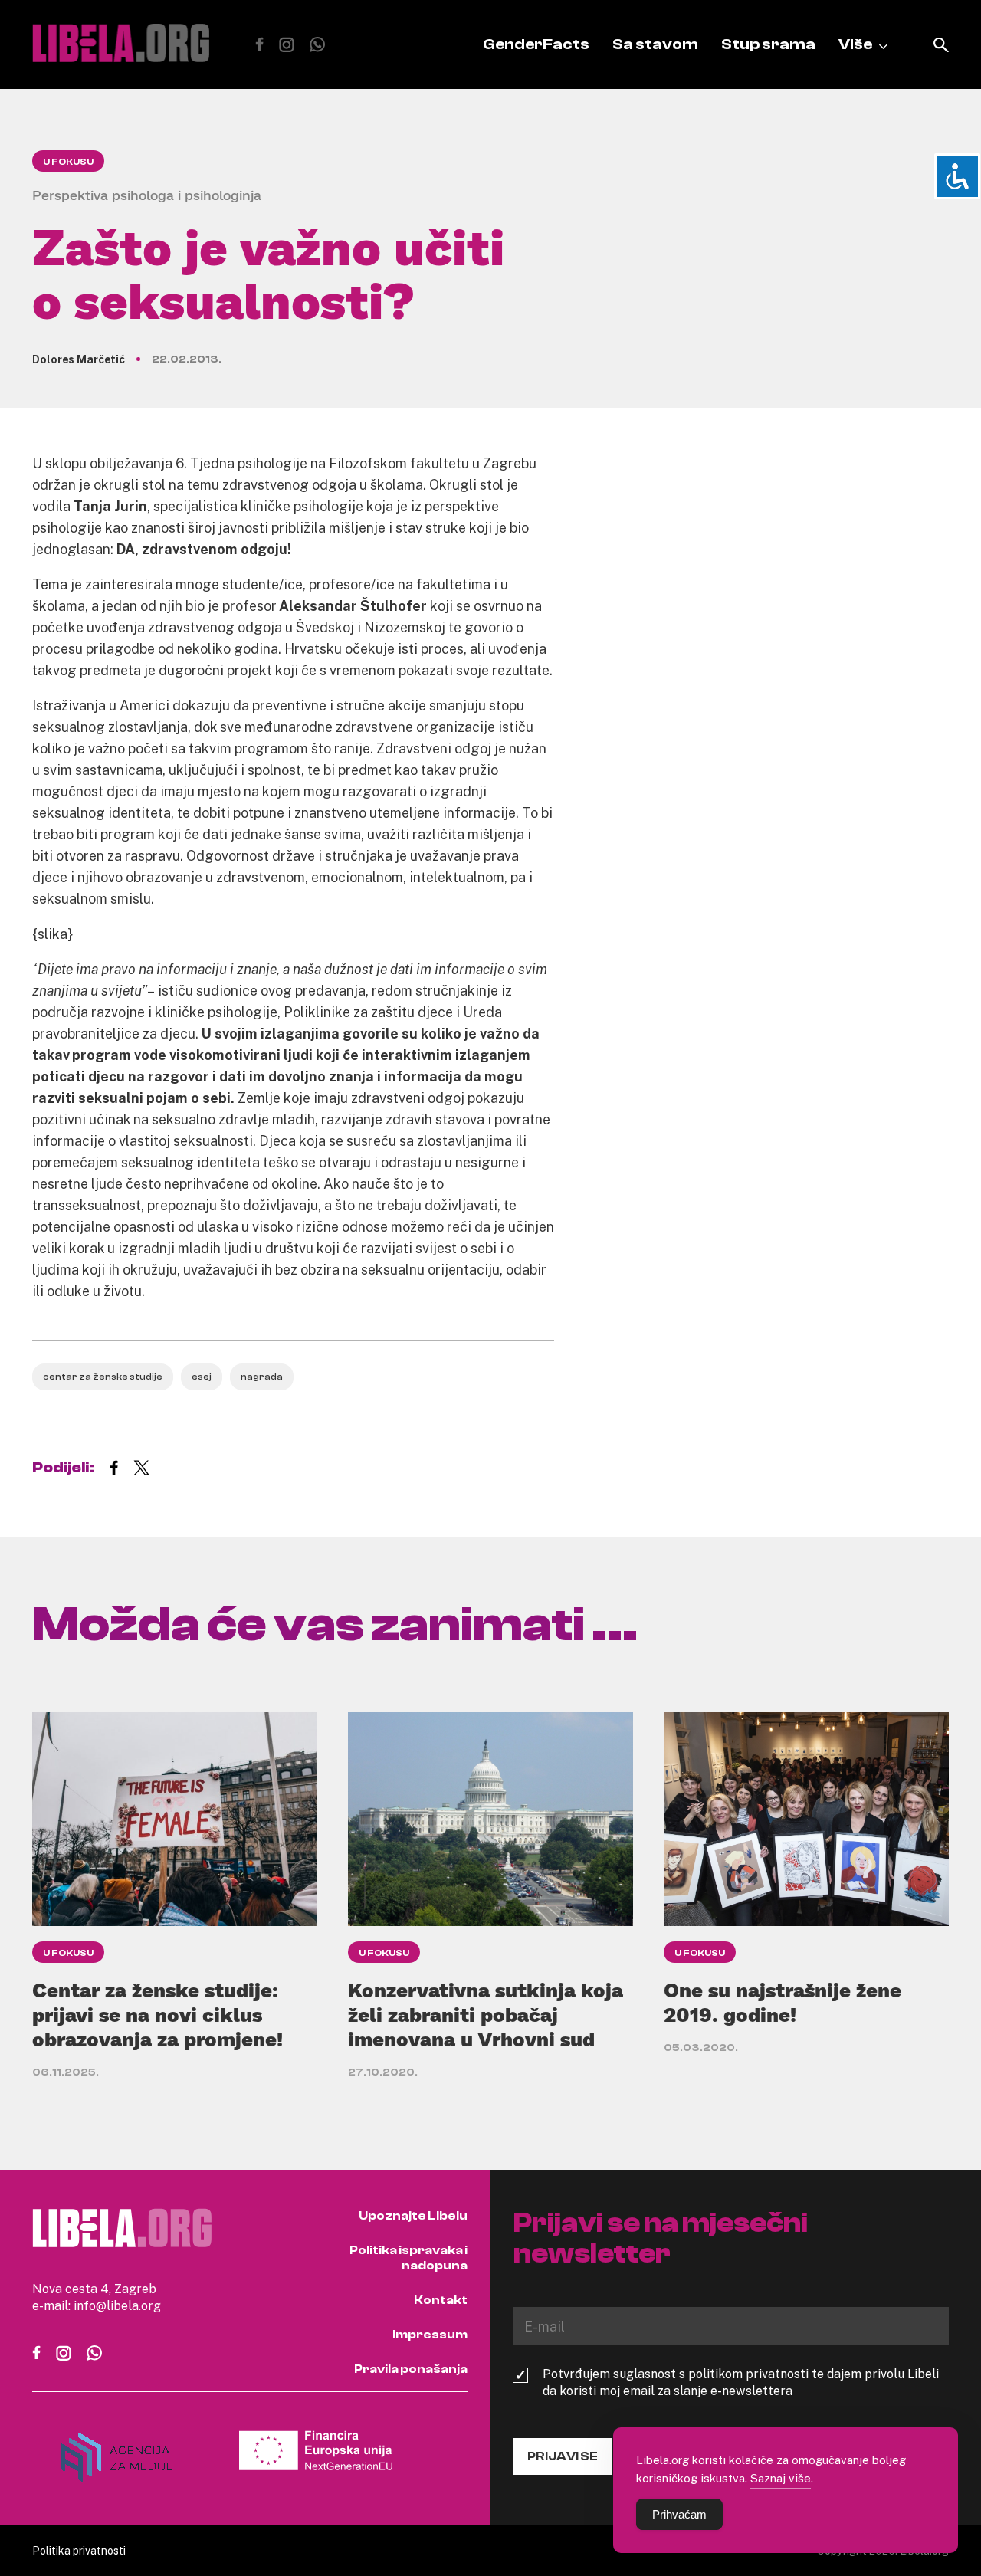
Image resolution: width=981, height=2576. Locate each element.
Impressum (430, 2335)
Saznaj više (781, 2478)
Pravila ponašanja (411, 2369)
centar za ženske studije (103, 1377)
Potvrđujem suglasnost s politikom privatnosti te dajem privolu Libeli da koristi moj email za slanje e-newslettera (741, 2382)
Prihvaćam (679, 2514)
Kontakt (441, 2300)
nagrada (262, 1377)
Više (855, 44)
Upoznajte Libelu (413, 2216)
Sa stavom (655, 44)
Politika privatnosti (79, 2550)
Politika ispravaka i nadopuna (408, 2258)
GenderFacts (536, 44)
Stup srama (768, 44)
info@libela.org (117, 2305)
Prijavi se (563, 2456)
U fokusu (68, 162)
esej (202, 1377)
